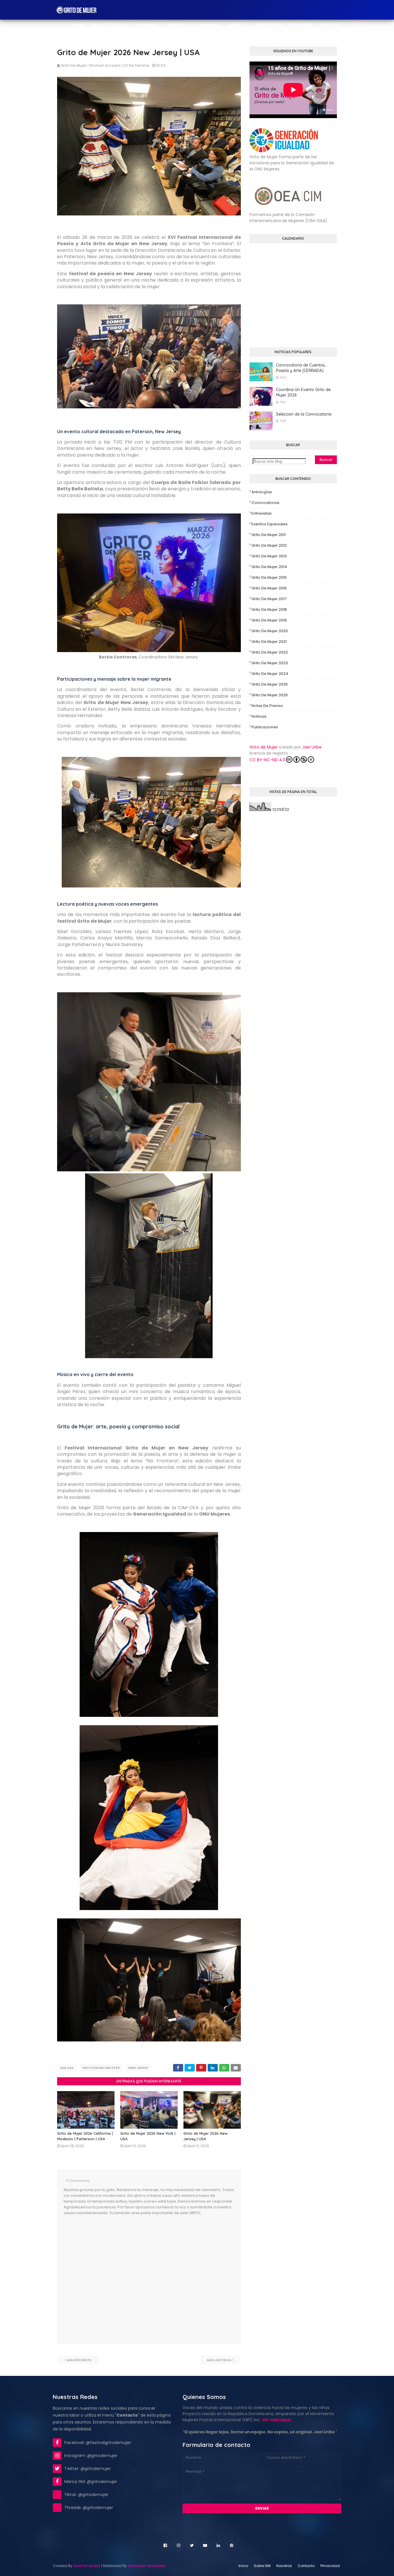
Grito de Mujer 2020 (270, 631)
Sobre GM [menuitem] (147, 25)
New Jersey (138, 2068)
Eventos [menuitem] (176, 25)
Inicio (243, 2566)
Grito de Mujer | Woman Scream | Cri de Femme (105, 65)
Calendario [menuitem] (209, 25)
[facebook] (165, 2545)
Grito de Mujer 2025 (270, 684)
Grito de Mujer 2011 (269, 535)
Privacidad (330, 2566)
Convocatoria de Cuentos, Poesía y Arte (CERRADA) (301, 368)
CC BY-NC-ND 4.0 (267, 760)
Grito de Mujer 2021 (269, 642)
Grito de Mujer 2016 (269, 588)
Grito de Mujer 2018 (269, 609)
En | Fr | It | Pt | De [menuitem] (108, 25)
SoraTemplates (87, 2566)
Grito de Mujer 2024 (270, 674)
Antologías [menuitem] (270, 25)
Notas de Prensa (267, 706)
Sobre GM (262, 2566)
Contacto (306, 2566)
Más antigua (219, 2360)
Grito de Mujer (264, 747)
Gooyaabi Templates (147, 2566)
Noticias (259, 716)
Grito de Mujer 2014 (269, 567)
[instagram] (179, 2545)
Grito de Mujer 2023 (270, 663)
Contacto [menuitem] (330, 25)
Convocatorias (266, 503)
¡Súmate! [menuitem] (237, 25)
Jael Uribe (312, 747)
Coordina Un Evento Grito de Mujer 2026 (303, 392)
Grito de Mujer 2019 (269, 620)
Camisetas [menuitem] (300, 25)
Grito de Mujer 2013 (269, 556)
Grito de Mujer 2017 (269, 599)
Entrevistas (262, 513)
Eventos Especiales (270, 524)
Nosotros (284, 2566)
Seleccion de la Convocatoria (304, 414)
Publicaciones (265, 727)
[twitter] (192, 2545)
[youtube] (205, 2545)
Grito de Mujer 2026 (101, 2068)
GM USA (67, 2068)
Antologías (262, 492)
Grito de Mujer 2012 (269, 545)
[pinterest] (232, 2545)
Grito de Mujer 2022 (270, 652)
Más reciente (79, 2360)
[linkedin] (218, 2545)
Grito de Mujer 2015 (269, 577)
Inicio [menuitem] (78, 25)
